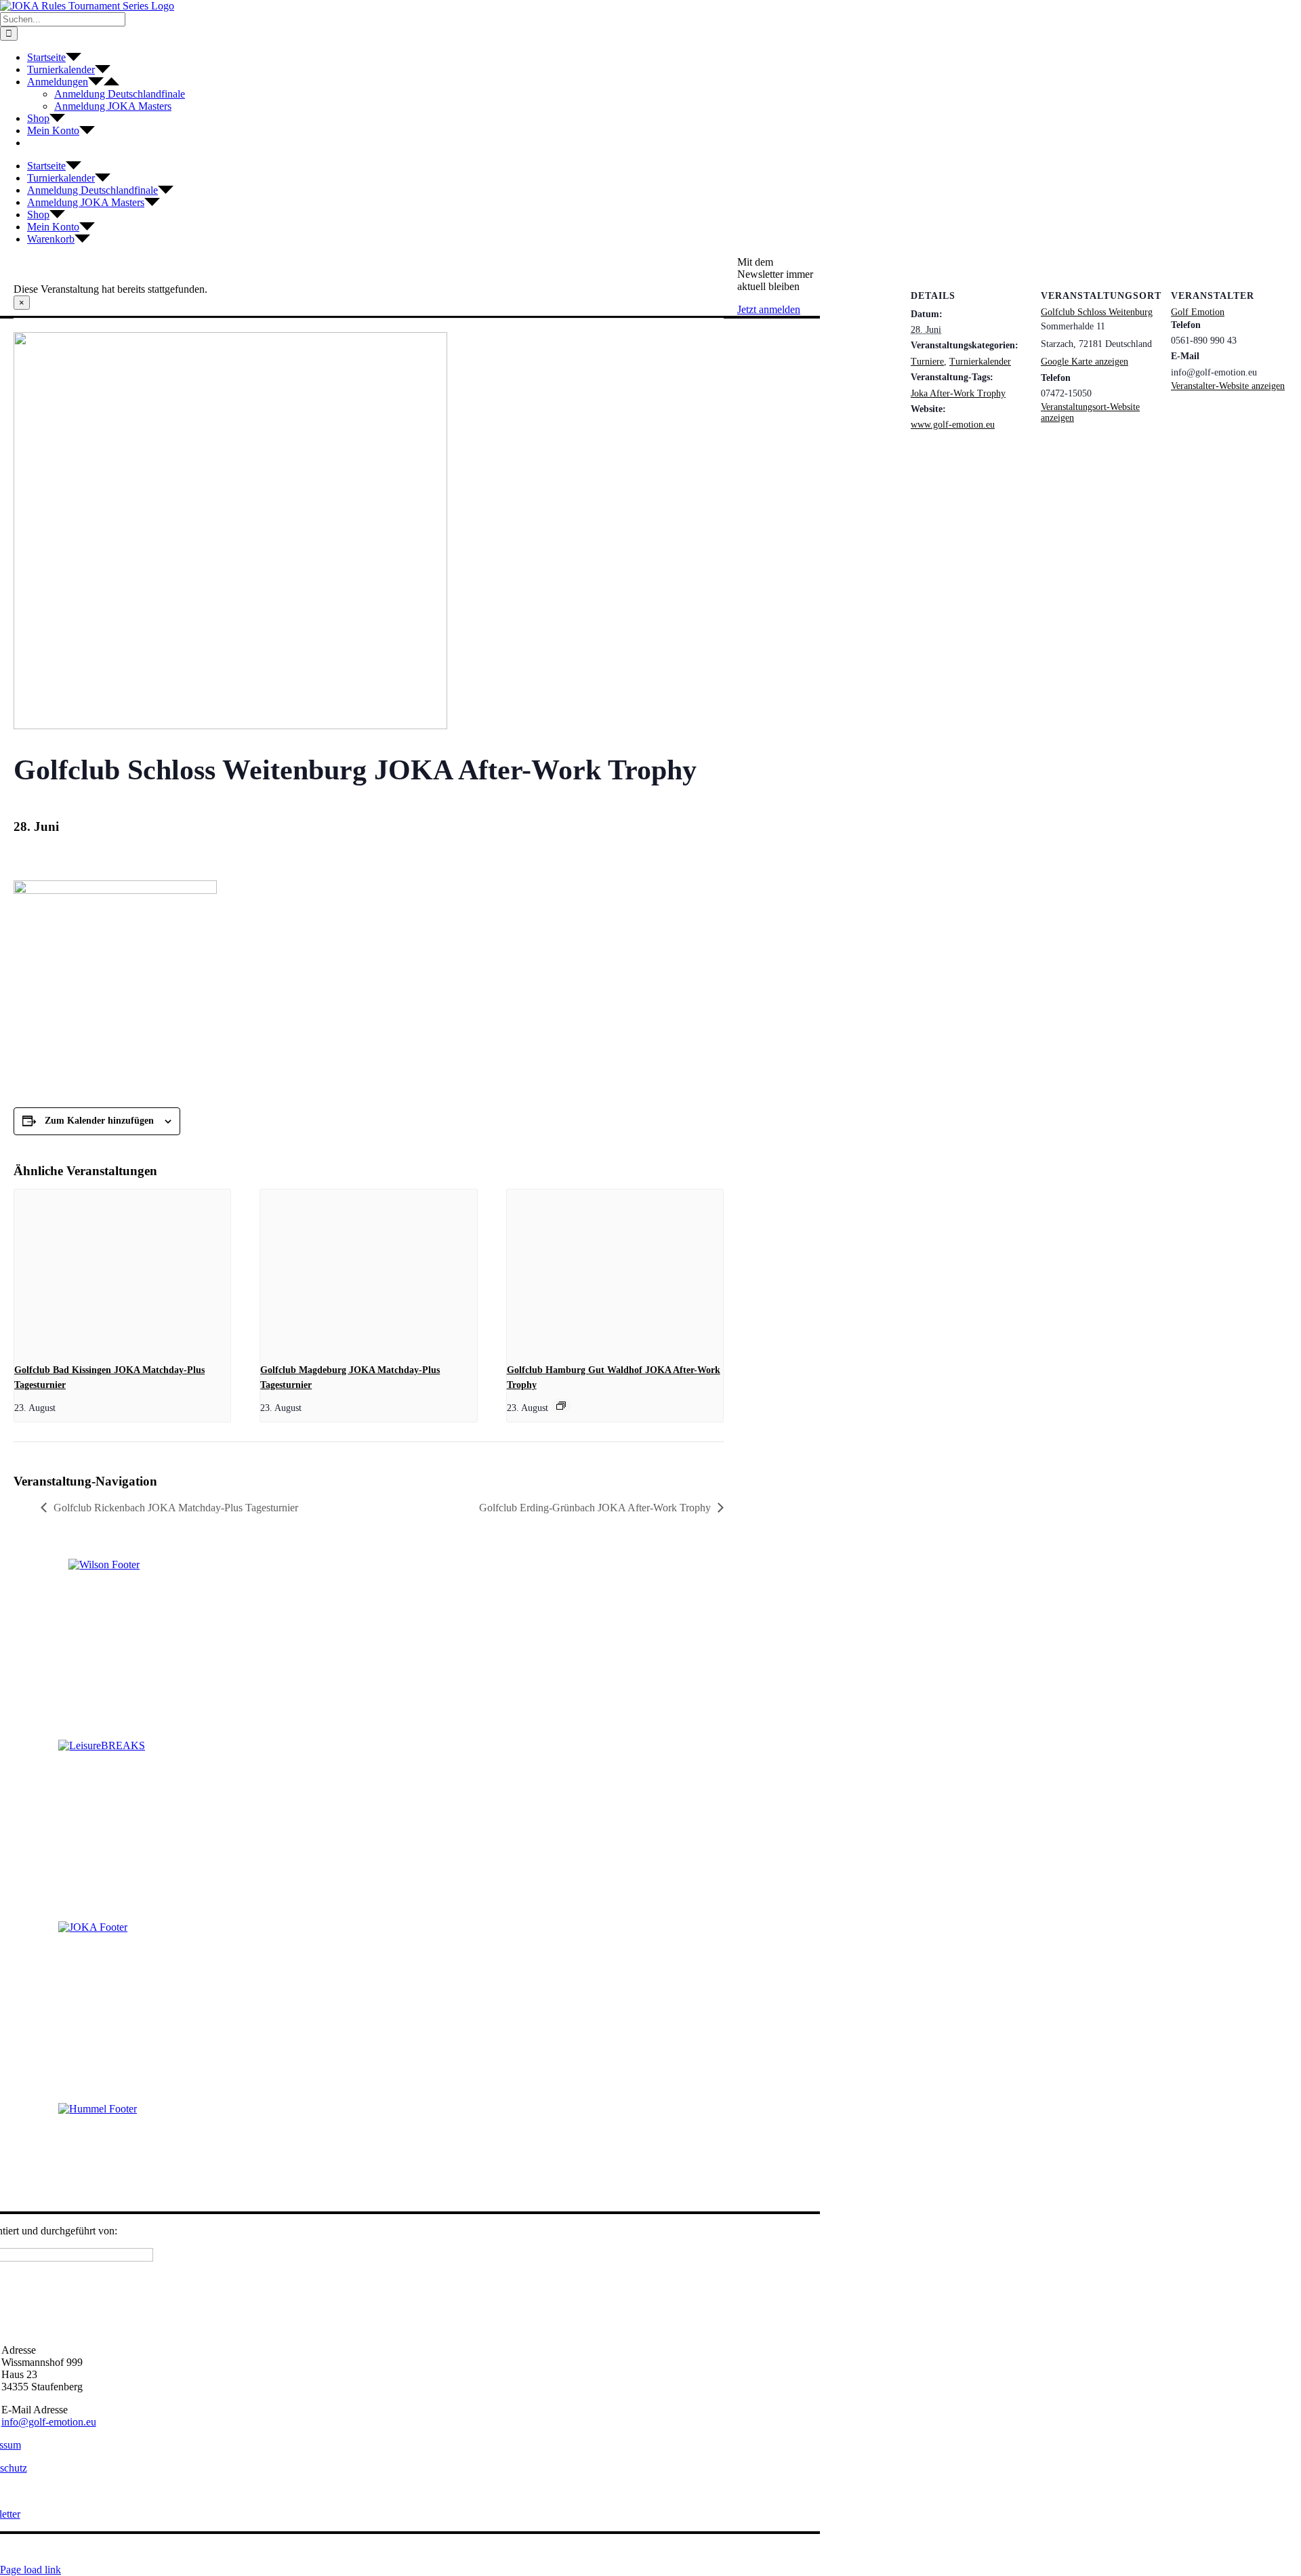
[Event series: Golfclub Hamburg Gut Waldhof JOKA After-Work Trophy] (561, 1406)
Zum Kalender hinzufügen (99, 1121)
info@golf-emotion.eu (49, 2422)
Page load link (30, 2570)
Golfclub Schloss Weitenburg (1097, 312)
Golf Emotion (1198, 312)
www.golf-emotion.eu (953, 425)
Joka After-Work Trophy (958, 393)
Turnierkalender (980, 362)
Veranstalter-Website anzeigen (1228, 386)
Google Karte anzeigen (1085, 362)
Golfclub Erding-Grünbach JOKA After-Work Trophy (595, 1508)
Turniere (927, 362)
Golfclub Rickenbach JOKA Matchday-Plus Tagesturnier (176, 1508)
